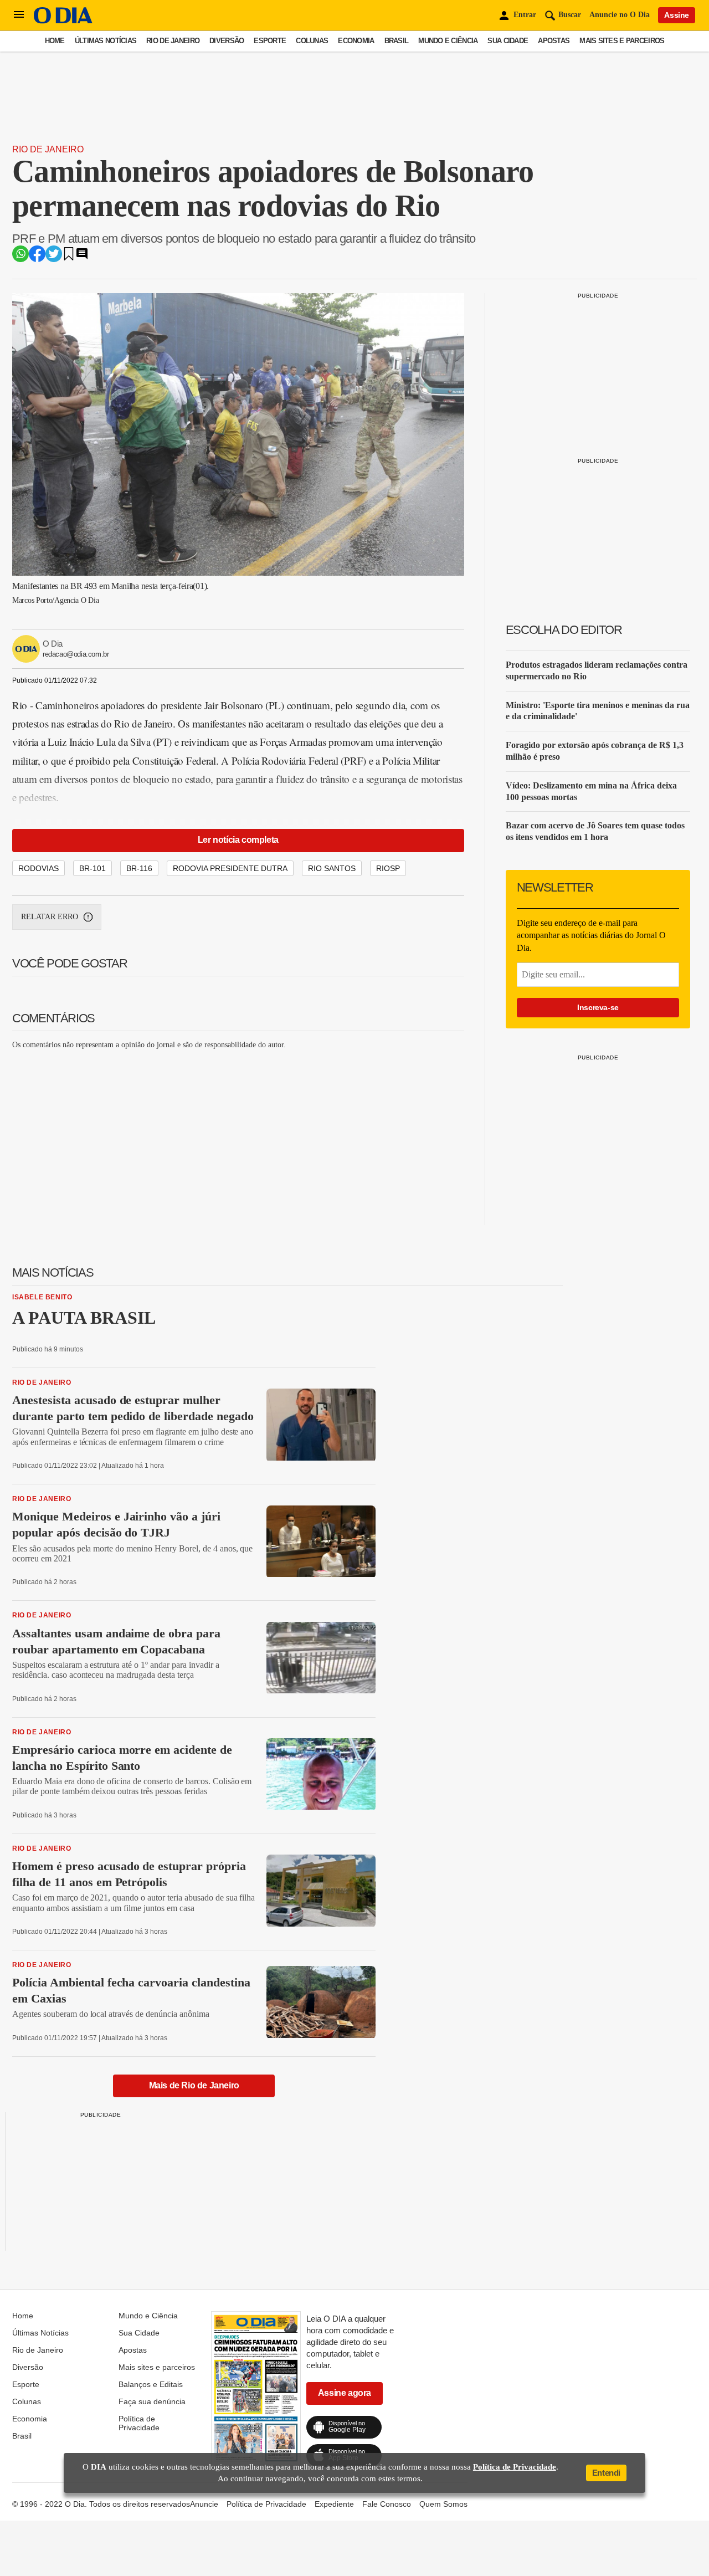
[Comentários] (82, 257)
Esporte (270, 41)
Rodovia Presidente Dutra (230, 868)
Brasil (397, 41)
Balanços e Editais (151, 2384)
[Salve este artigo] (69, 257)
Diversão (227, 41)
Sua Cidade (508, 41)
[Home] (63, 21)
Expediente (334, 2504)
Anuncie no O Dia (620, 15)
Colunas (312, 41)
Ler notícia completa (238, 840)
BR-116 (139, 868)
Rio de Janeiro (173, 41)
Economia (356, 41)
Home (55, 41)
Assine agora (345, 2393)
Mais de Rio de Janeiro (194, 2085)
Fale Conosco (387, 2504)
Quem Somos (443, 2504)
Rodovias (38, 868)
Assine (677, 15)
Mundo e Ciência (448, 41)
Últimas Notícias (106, 41)
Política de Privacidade (139, 2423)
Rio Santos (332, 868)
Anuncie (204, 2504)
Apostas (554, 41)
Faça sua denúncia (152, 2401)
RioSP (388, 868)
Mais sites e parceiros (622, 41)
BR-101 (93, 868)
